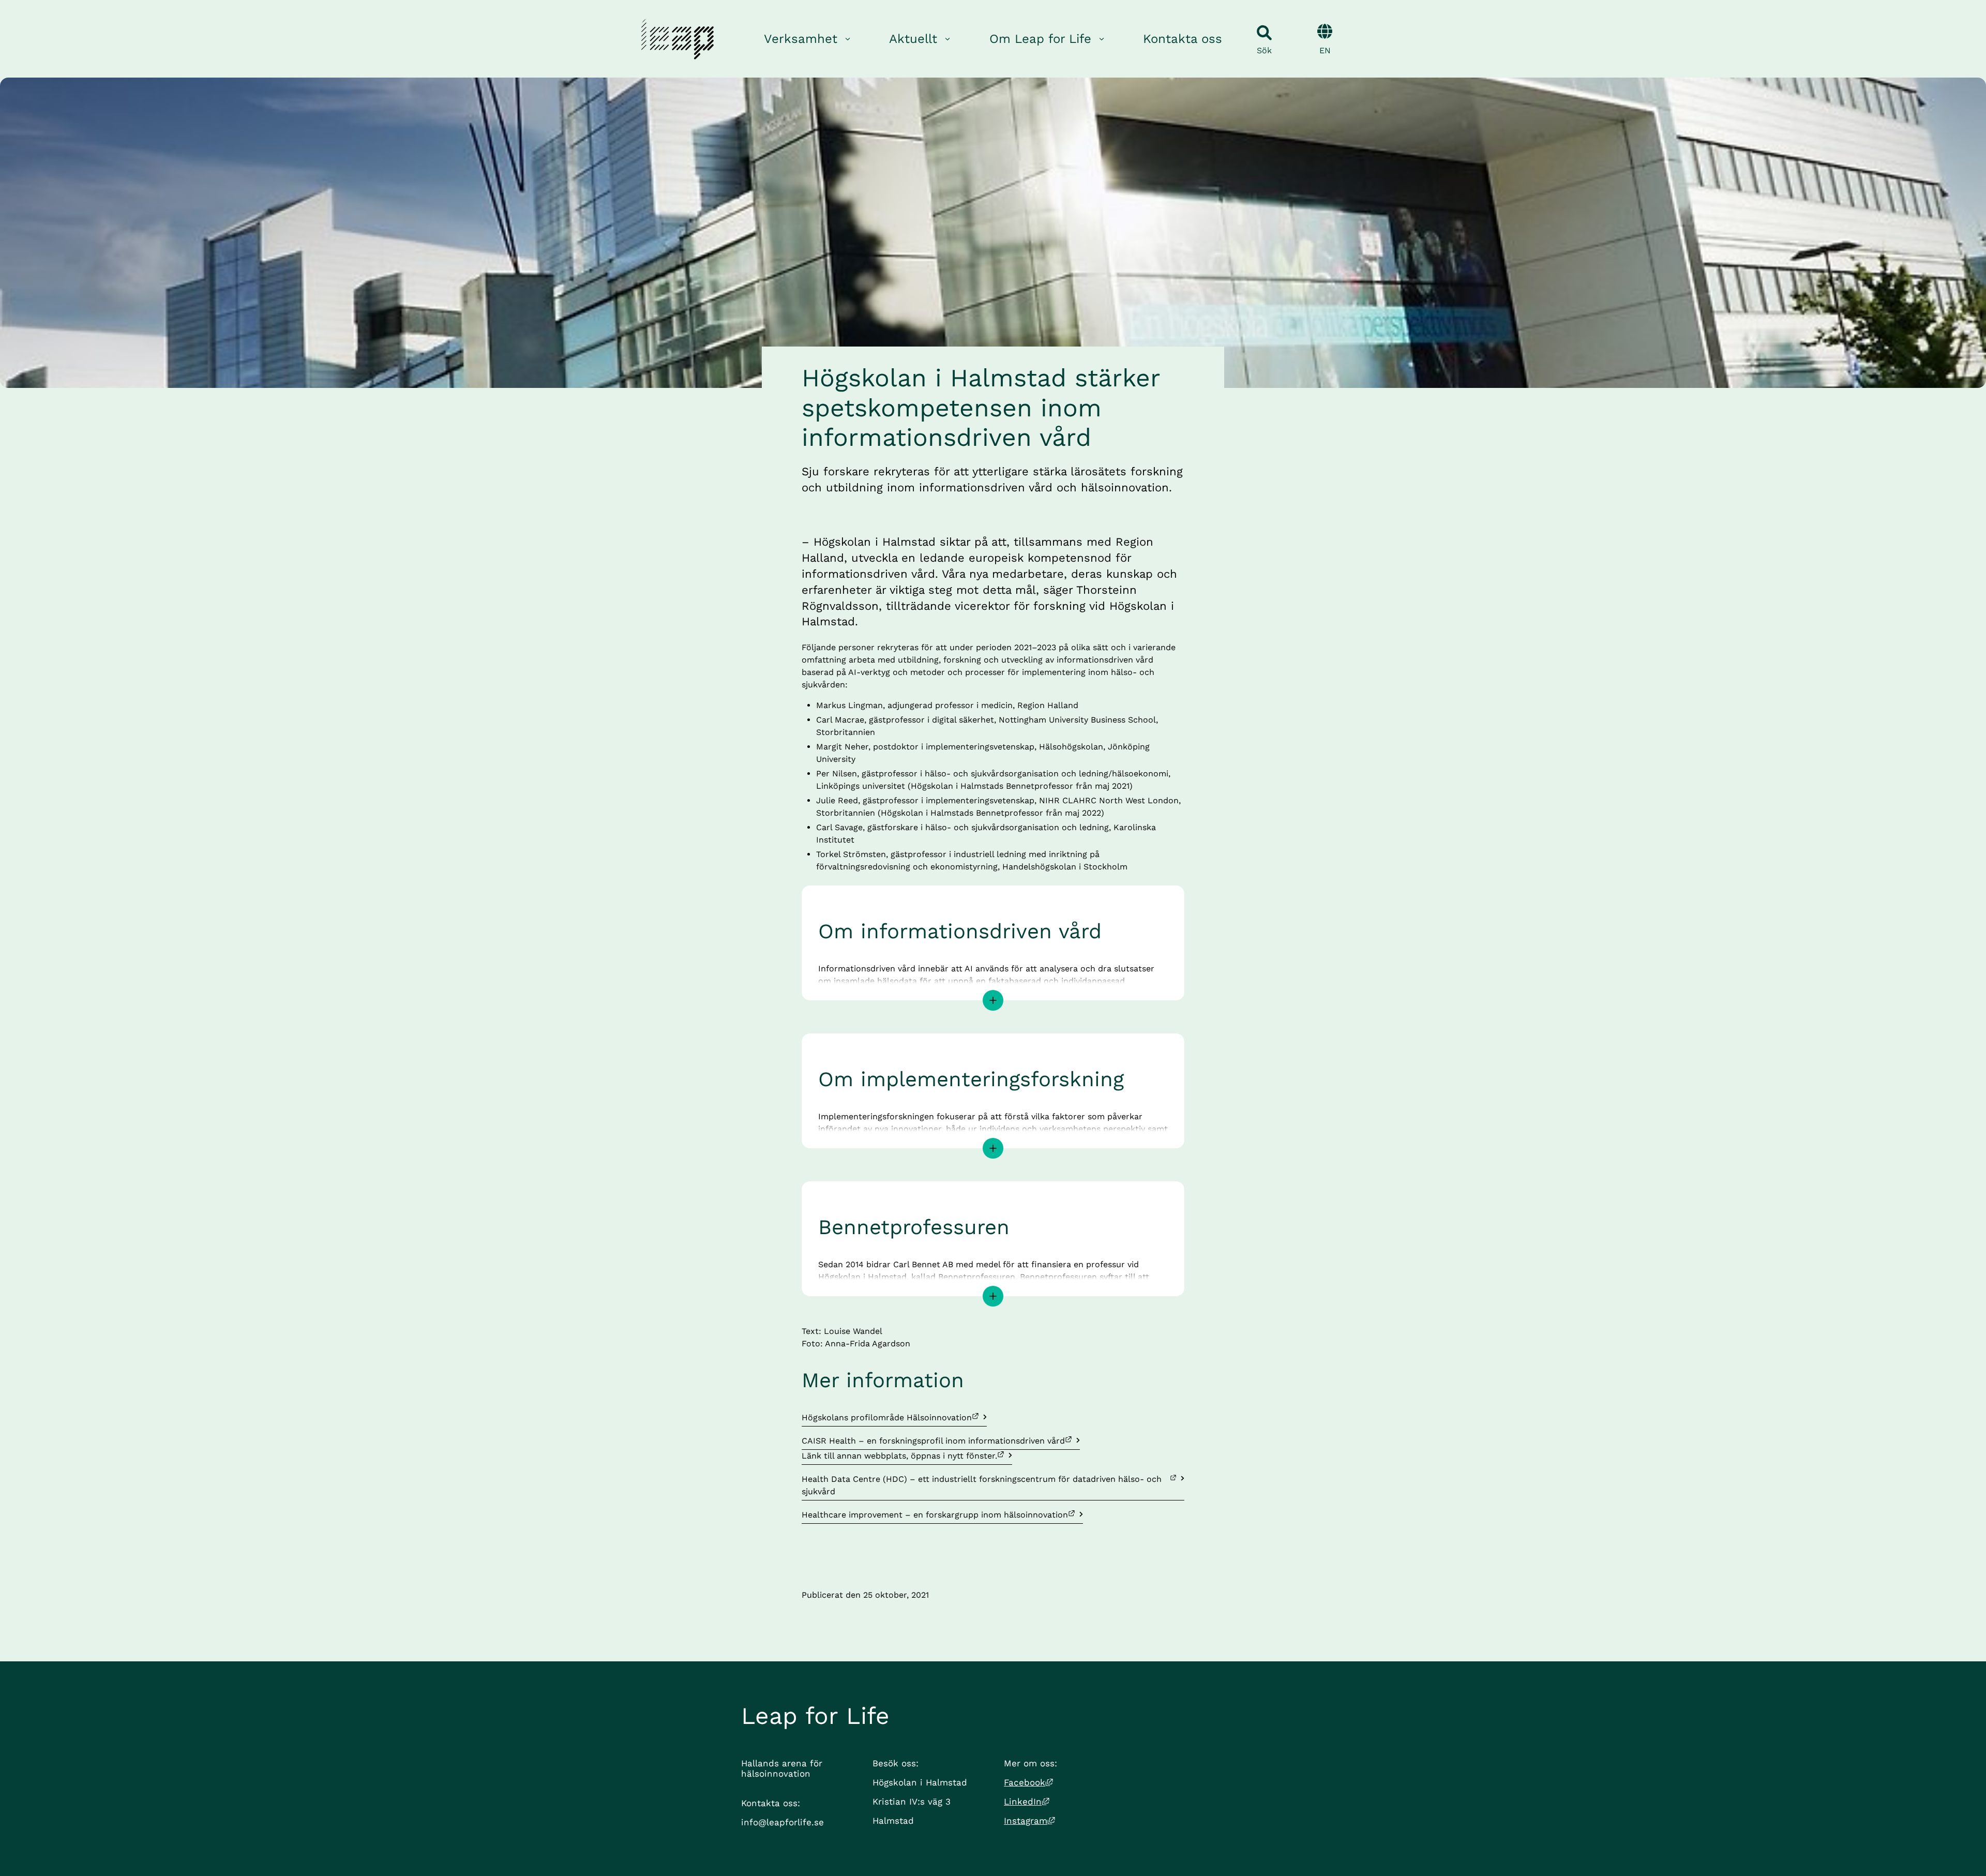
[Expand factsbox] (993, 1000)
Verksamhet (801, 39)
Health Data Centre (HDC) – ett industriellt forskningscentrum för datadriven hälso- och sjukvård (983, 1485)
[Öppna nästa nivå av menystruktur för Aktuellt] (947, 39)
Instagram (1029, 1821)
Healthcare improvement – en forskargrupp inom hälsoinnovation (935, 1514)
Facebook (1028, 1782)
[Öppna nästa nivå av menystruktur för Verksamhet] (848, 39)
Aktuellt (913, 39)
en (1325, 50)
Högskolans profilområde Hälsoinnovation (887, 1417)
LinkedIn (1027, 1802)
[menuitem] (808, 39)
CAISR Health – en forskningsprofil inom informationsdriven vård (933, 1440)
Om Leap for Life (1040, 39)
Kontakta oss (1183, 39)
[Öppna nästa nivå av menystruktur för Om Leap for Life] (1102, 39)
